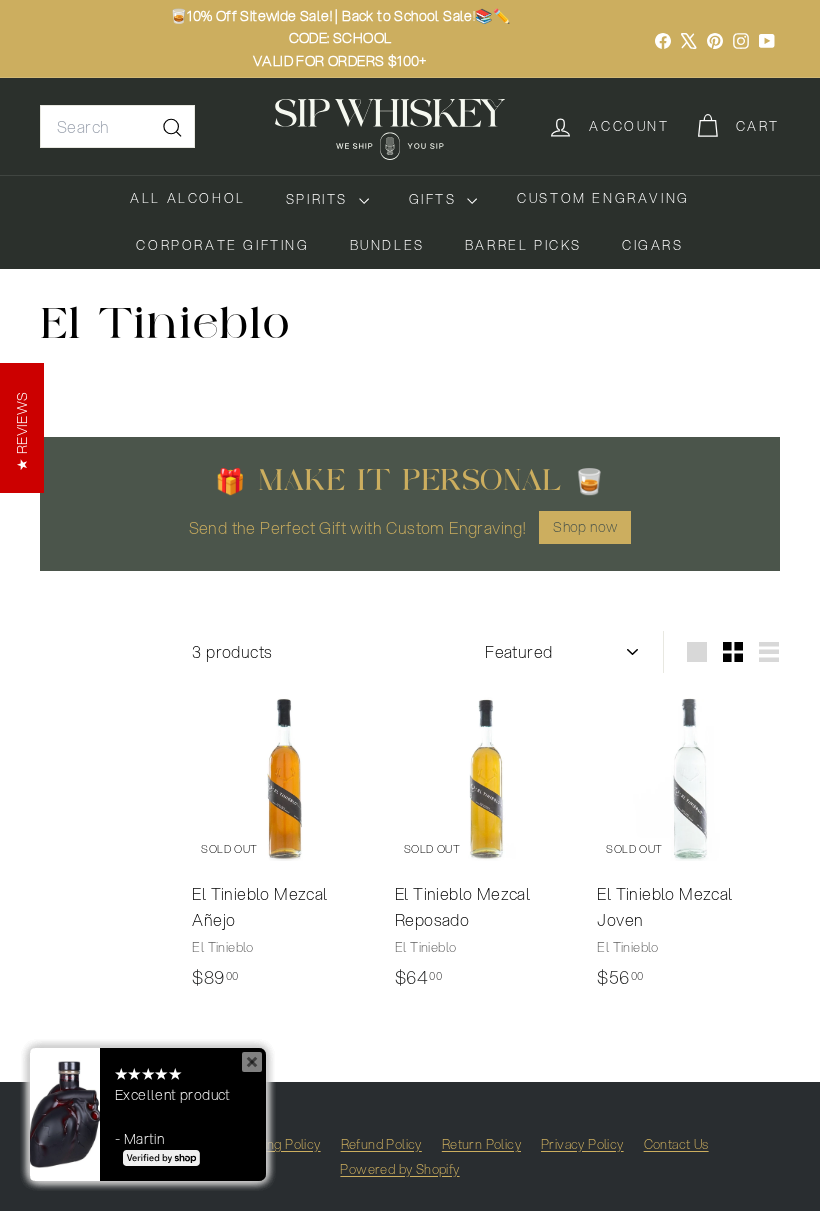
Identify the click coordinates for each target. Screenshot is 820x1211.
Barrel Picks (523, 245)
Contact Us (676, 1144)
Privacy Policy (582, 1144)
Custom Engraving (603, 198)
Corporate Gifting (222, 245)
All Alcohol (188, 198)
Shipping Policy (276, 1144)
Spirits (320, 199)
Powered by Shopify (399, 1169)
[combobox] (117, 127)
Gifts (436, 199)
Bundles (387, 245)
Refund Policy (381, 1144)
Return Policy (481, 1144)
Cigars (653, 245)
